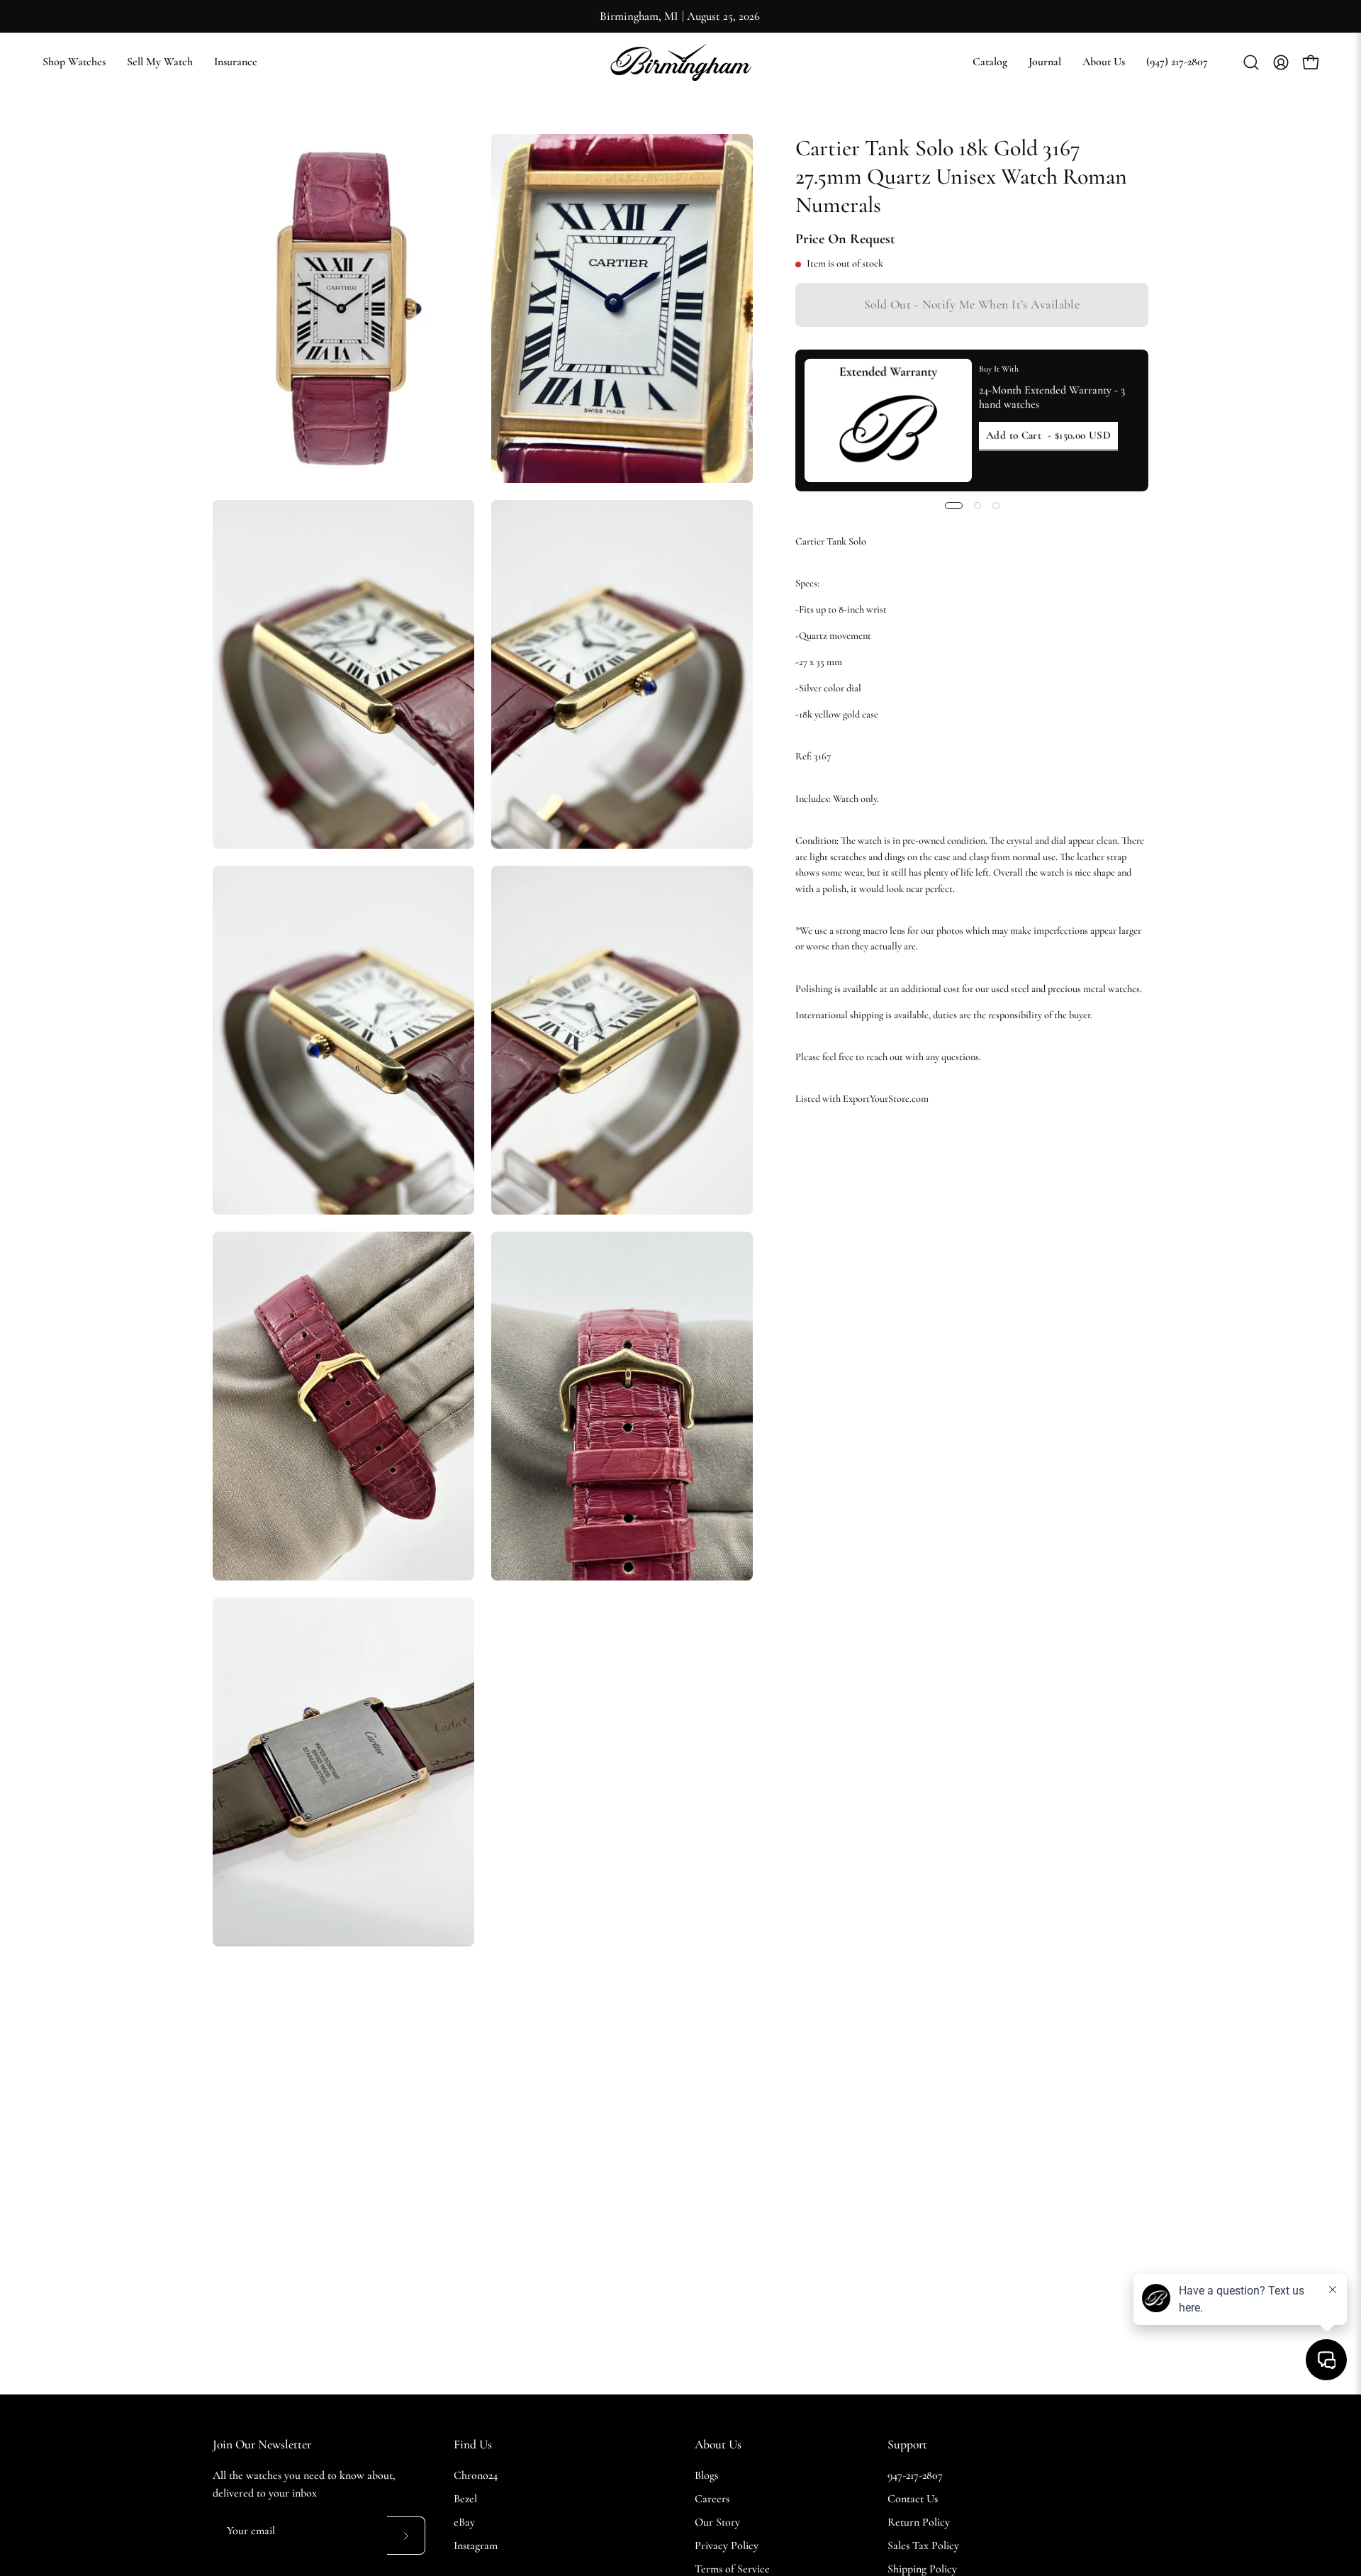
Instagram (476, 2546)
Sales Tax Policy (923, 2546)
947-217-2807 (915, 2475)
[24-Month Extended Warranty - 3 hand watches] (888, 420)
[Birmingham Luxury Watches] (680, 62)
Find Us (473, 2444)
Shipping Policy (922, 2569)
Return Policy (919, 2522)
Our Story (717, 2522)
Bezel (465, 2499)
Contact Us (913, 2499)
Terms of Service (732, 2569)
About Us (718, 2444)
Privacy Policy (727, 2546)
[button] (990, 62)
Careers (712, 2499)
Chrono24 (476, 2475)
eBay (464, 2522)
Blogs (706, 2475)
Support (907, 2444)
